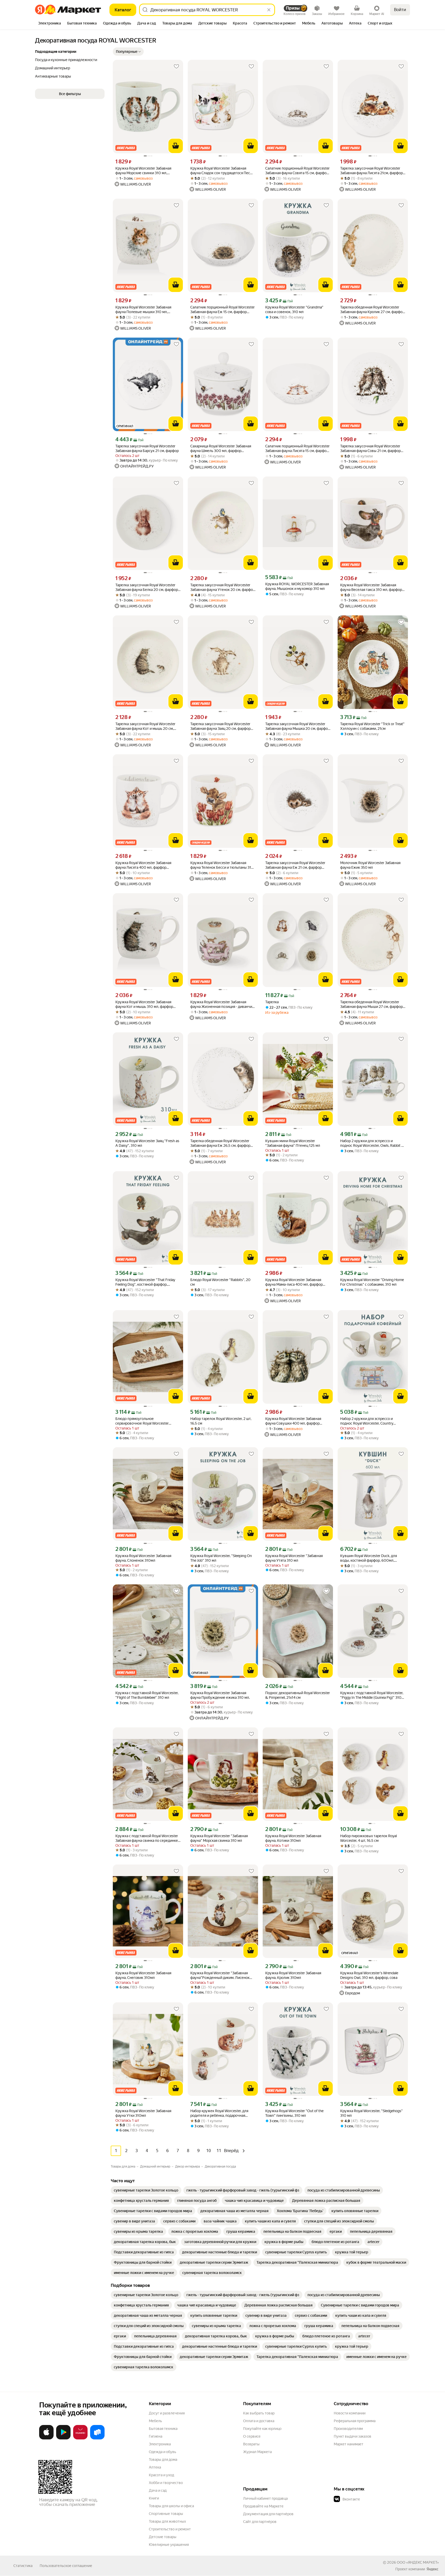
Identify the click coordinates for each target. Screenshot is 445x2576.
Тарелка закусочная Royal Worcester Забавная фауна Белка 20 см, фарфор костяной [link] (147, 587)
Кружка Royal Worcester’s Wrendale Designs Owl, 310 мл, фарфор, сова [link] (369, 1975)
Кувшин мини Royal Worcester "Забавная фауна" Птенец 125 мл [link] (293, 1143)
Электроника (160, 2444)
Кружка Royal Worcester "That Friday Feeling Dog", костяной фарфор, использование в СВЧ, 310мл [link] (145, 1282)
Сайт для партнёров (260, 2522)
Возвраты (251, 2444)
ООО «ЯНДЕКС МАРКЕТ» (418, 2562)
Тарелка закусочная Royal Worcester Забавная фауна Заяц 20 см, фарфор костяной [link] (220, 726)
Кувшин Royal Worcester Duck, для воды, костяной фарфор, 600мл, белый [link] (369, 1558)
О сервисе (252, 2436)
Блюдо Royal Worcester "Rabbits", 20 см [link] (220, 1282)
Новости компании (350, 2413)
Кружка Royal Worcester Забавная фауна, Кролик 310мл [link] (293, 1975)
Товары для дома (163, 2460)
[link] (146, 2190)
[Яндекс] (432, 2569)
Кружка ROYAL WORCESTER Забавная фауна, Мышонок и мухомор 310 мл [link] (297, 586)
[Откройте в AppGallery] (80, 2438)
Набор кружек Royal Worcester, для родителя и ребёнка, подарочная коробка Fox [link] (219, 2113)
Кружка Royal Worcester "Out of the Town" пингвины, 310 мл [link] (294, 2113)
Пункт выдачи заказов (353, 2436)
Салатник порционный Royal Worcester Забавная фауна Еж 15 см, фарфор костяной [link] (222, 310)
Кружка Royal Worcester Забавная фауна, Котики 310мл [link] (293, 1838)
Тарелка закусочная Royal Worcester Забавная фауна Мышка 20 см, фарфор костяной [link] (298, 726)
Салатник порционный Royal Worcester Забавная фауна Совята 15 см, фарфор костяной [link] (297, 171)
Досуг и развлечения (167, 2413)
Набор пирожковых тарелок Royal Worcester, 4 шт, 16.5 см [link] (369, 1838)
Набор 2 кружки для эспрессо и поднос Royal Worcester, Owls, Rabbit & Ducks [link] (372, 1143)
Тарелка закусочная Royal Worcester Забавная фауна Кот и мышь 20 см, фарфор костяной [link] (145, 726)
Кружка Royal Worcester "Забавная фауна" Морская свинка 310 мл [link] (219, 1838)
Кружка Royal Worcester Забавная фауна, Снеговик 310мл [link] (143, 1975)
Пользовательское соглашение (66, 2566)
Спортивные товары (166, 2514)
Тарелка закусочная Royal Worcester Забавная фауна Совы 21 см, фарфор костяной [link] (370, 449)
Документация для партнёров (268, 2514)
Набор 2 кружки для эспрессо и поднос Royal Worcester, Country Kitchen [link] (367, 1421)
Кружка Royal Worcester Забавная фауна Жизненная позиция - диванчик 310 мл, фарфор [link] (222, 1004)
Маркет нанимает (349, 2444)
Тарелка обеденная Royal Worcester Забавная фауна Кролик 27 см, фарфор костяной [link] (372, 310)
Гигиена (156, 2436)
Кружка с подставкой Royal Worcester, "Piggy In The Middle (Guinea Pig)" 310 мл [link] (372, 1695)
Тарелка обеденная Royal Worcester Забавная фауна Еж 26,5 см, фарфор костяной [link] (220, 1143)
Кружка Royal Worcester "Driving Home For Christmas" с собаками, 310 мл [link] (372, 1282)
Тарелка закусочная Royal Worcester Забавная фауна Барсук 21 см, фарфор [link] (147, 448)
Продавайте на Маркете (263, 2506)
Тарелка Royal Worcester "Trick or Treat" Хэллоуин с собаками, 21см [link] (372, 726)
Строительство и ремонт (170, 2529)
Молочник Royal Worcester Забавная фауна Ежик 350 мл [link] (370, 865)
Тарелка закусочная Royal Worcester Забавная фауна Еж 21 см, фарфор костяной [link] (295, 865)
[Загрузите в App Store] (46, 2438)
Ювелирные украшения (169, 2545)
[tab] (50, 24)
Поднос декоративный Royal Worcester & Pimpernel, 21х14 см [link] (298, 1695)
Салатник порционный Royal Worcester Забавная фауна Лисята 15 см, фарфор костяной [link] (297, 449)
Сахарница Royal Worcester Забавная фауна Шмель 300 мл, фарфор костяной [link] (221, 449)
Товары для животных (167, 2521)
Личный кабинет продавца (265, 2498)
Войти (400, 10)
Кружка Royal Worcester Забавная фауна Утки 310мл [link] (143, 2113)
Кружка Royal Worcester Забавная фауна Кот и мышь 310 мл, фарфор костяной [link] (144, 1004)
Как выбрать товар (259, 2413)
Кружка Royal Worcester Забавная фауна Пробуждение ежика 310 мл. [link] (220, 1695)
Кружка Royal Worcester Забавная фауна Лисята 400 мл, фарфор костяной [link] (143, 865)
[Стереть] (269, 10)
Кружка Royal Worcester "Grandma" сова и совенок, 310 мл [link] (294, 310)
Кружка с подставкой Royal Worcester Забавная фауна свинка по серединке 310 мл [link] (147, 1838)
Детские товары (163, 2537)
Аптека (155, 2467)
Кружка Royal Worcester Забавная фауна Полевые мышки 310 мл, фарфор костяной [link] (143, 310)
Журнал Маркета (257, 2452)
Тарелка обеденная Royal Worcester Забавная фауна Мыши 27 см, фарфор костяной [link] (371, 1004)
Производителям (348, 2429)
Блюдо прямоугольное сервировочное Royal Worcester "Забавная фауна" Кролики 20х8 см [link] (145, 1421)
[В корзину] (176, 146)
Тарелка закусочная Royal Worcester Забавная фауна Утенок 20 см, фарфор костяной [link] (223, 587)
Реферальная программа (355, 2421)
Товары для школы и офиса (171, 2506)
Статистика (23, 2566)
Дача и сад (158, 2490)
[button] (128, 52)
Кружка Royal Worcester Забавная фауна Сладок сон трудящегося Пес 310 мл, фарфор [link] (220, 171)
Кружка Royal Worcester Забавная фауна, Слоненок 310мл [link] (143, 1558)
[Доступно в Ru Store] (97, 2438)
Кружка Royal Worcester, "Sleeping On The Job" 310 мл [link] (221, 1558)
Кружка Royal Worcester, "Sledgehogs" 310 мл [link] (371, 2113)
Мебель (155, 2421)
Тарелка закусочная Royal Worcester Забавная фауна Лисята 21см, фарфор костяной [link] (371, 171)
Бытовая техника (163, 2429)
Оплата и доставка (259, 2421)
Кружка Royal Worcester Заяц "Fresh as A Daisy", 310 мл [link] (147, 1143)
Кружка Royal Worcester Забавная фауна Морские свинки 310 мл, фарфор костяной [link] (143, 171)
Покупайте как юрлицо (262, 2429)
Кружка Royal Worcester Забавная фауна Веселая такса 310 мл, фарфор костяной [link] (371, 587)
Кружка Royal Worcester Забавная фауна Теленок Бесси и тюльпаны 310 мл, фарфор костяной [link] (222, 865)
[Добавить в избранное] (176, 66)
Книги (154, 2498)
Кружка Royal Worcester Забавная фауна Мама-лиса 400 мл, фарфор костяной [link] (294, 1282)
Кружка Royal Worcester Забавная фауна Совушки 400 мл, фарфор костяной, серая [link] (293, 1421)
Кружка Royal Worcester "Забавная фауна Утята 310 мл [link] (294, 1558)
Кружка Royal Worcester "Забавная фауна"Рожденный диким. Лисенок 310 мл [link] (220, 1975)
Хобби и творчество (166, 2483)
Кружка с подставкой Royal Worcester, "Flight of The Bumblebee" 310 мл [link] (147, 1695)
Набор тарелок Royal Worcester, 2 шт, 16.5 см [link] (221, 1421)
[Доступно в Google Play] (63, 2438)
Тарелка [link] (272, 1002)
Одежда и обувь (162, 2452)
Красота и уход (161, 2475)
